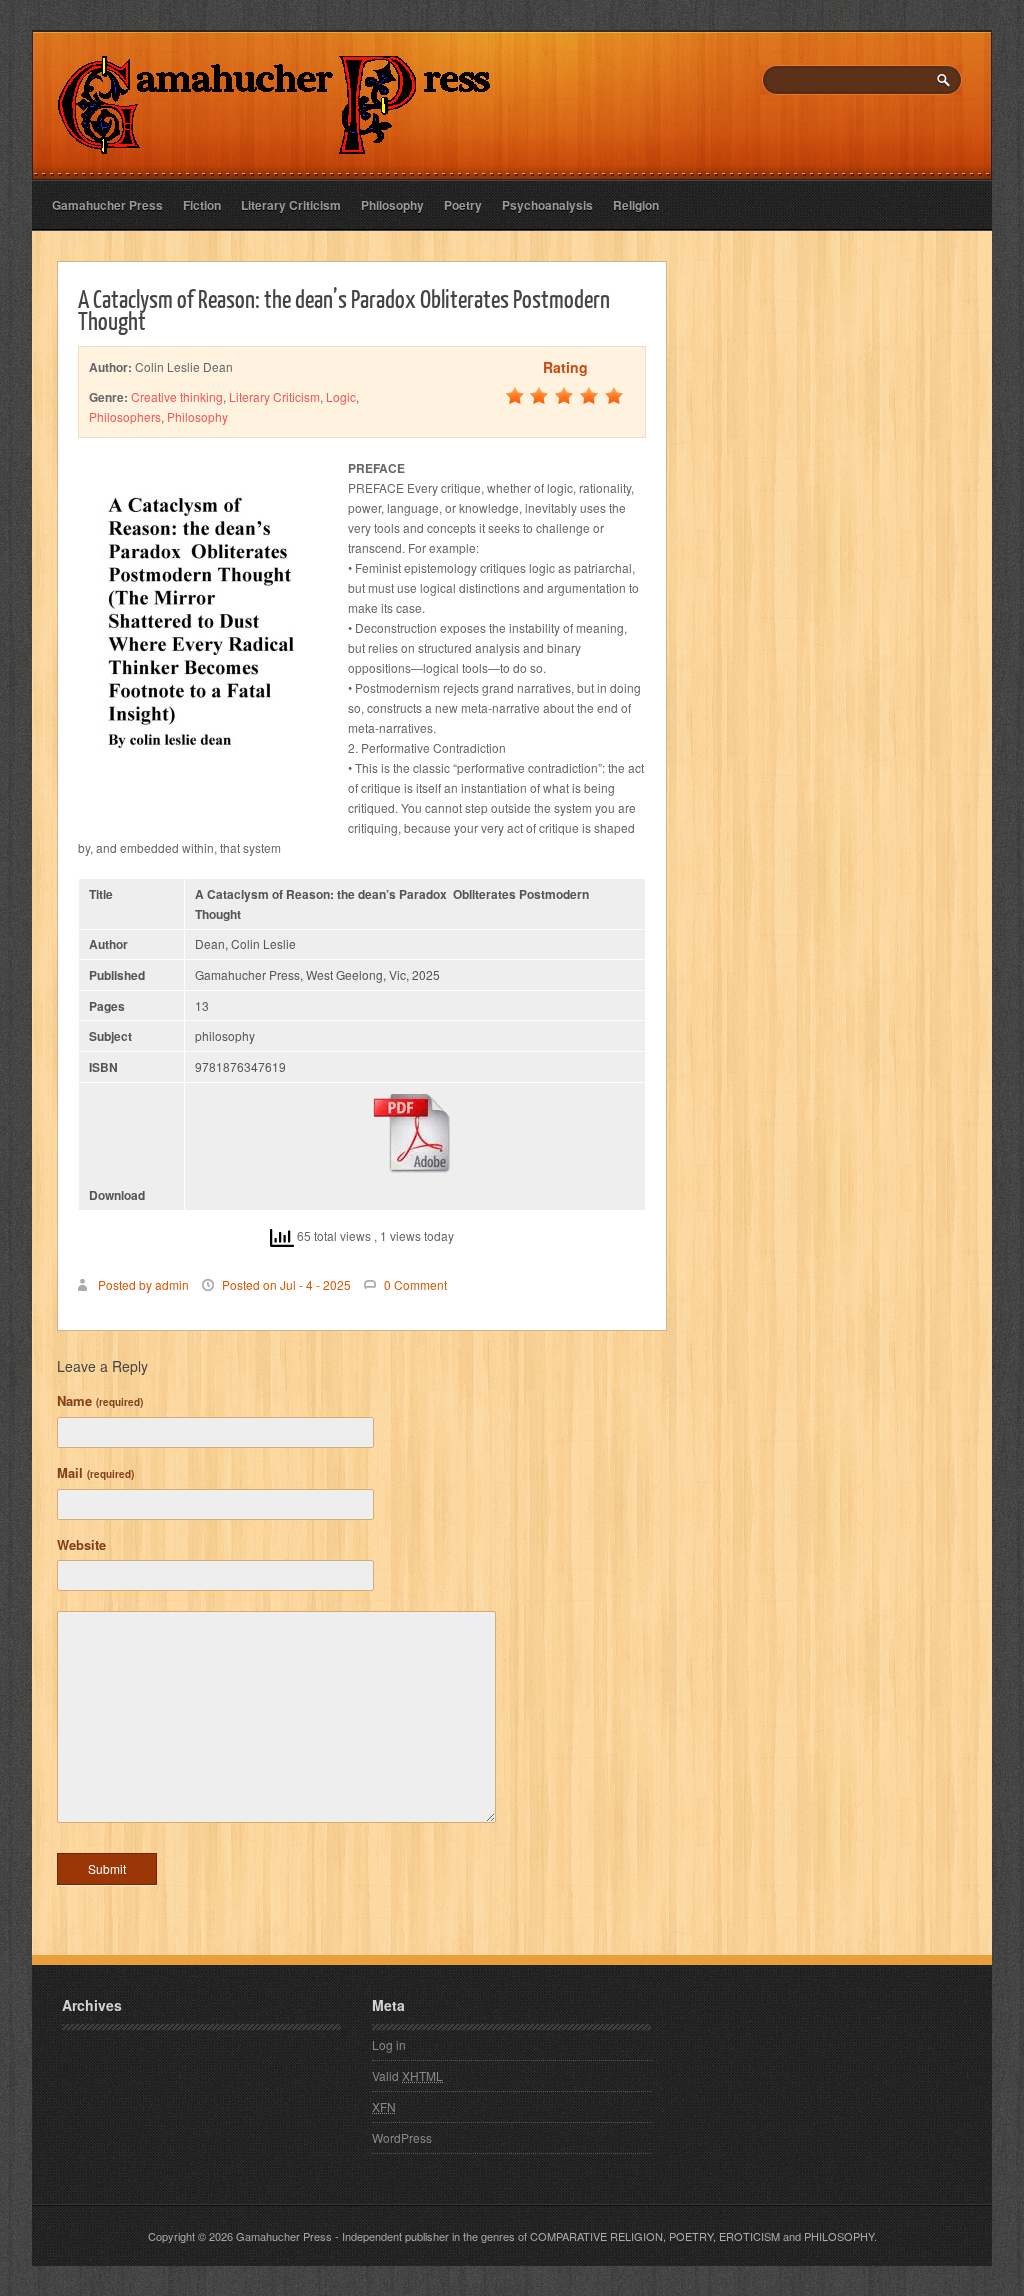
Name (100, 1400)
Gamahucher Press (107, 205)
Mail (95, 1472)
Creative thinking (177, 396)
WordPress (402, 2137)
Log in (389, 2044)
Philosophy (392, 205)
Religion (636, 205)
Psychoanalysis (547, 205)
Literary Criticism (291, 205)
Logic (341, 396)
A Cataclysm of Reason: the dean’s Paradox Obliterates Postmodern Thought (344, 309)
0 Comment (415, 1284)
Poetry (463, 205)
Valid (407, 2075)
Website (81, 1544)
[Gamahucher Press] (274, 140)
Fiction (202, 205)
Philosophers (125, 416)
